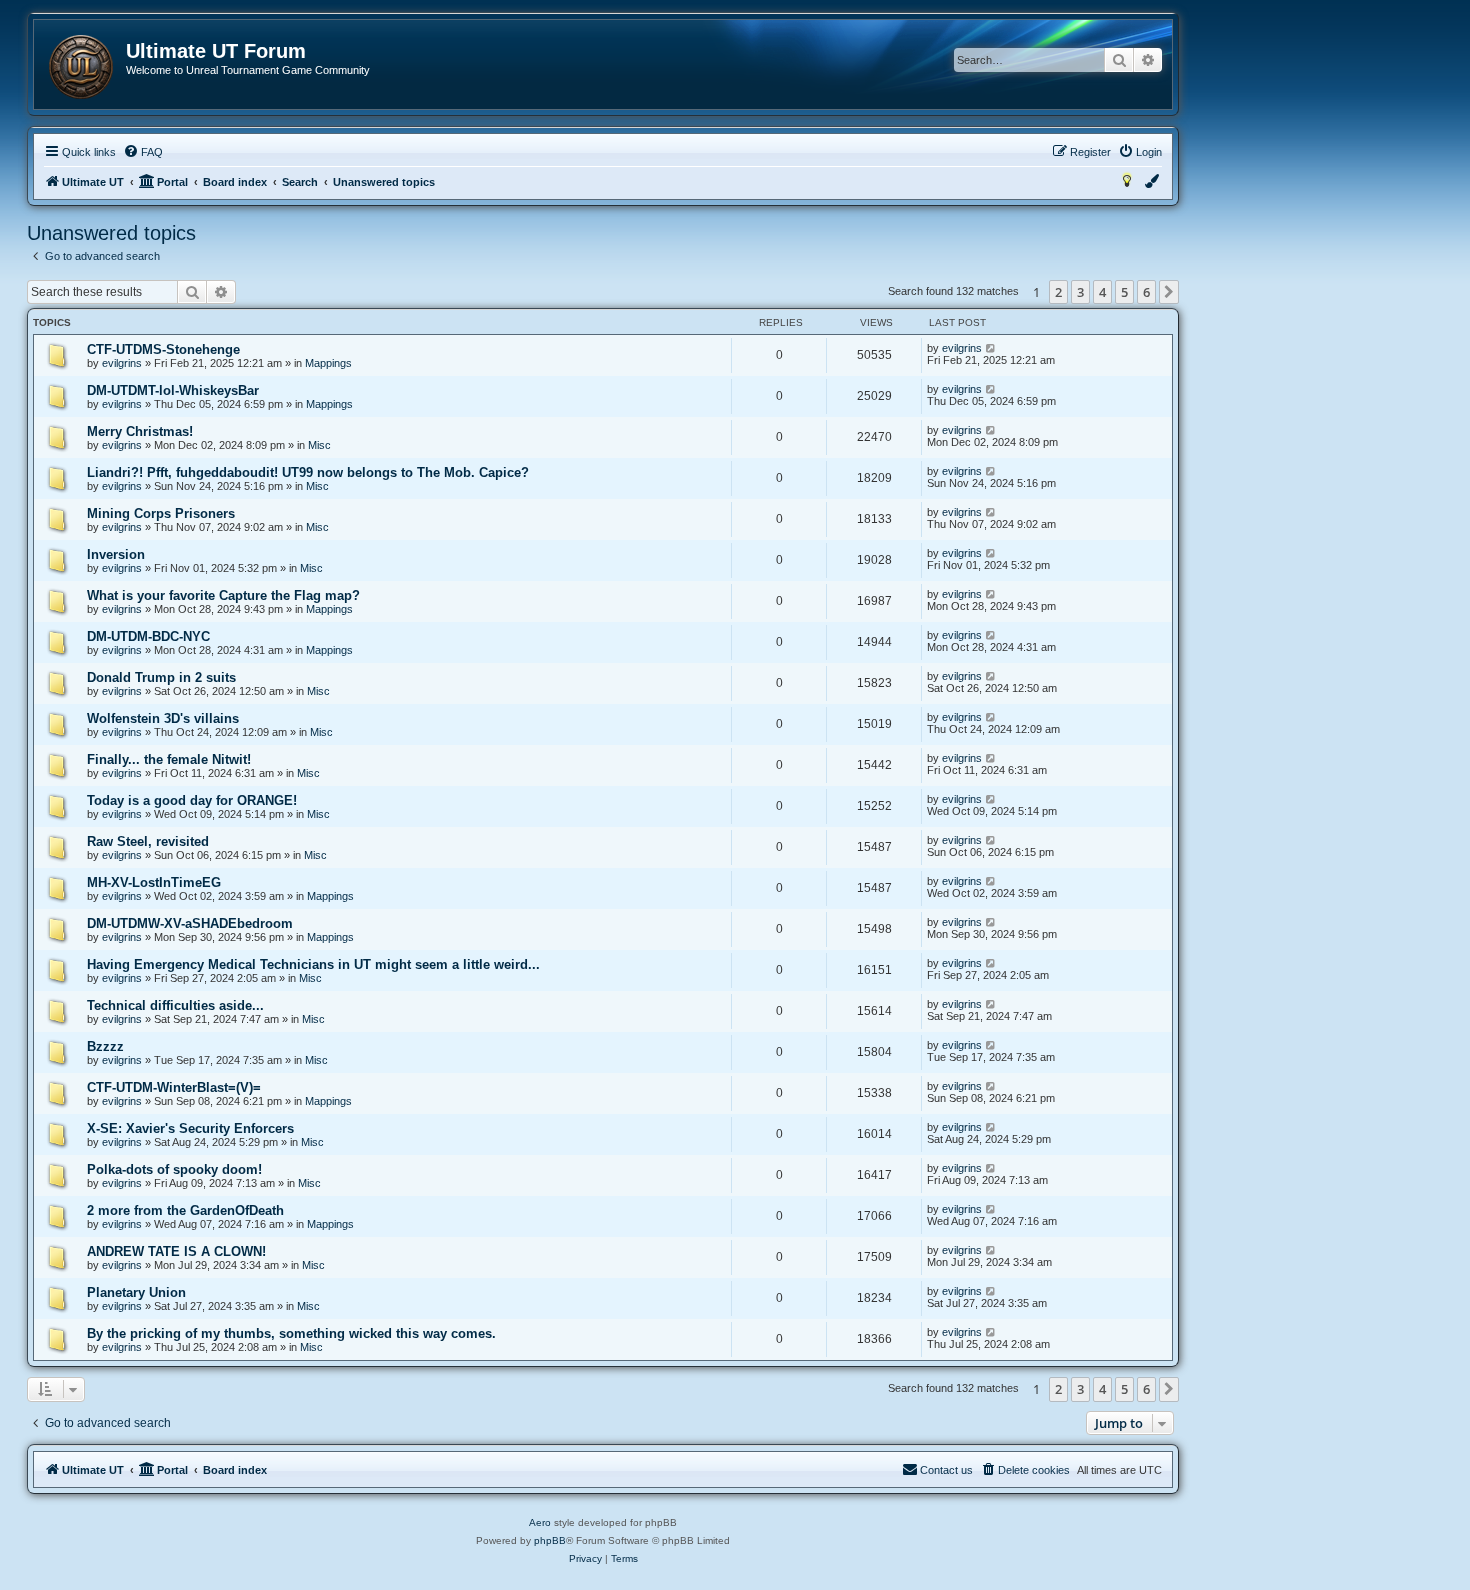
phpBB (550, 1540)
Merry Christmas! (140, 431)
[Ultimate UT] (81, 67)
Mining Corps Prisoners (161, 513)
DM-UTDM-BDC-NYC (148, 636)
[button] (1169, 292)
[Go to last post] (991, 348)
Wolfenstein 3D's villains (163, 718)
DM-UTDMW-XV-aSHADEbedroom (190, 923)
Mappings (328, 363)
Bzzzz (105, 1046)
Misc (319, 445)
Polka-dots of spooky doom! (174, 1169)
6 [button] (1146, 292)
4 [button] (1102, 292)
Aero (540, 1522)
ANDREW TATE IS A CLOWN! (176, 1251)
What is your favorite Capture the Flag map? (223, 595)
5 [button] (1124, 292)
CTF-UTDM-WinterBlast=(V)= (174, 1087)
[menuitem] (143, 152)
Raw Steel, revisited (148, 841)
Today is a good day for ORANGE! (192, 800)
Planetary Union (136, 1292)
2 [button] (1058, 292)
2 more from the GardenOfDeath (185, 1210)
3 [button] (1080, 292)
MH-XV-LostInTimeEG (154, 882)
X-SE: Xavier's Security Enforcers (190, 1128)
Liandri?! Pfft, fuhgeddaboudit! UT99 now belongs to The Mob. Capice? (308, 472)
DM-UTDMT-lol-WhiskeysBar (173, 390)
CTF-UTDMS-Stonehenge (163, 349)
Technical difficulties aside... (175, 1005)
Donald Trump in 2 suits (161, 677)
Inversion (116, 554)
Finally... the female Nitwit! (169, 759)
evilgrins (122, 363)
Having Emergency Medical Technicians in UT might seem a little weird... (313, 964)
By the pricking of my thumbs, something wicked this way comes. (291, 1333)
